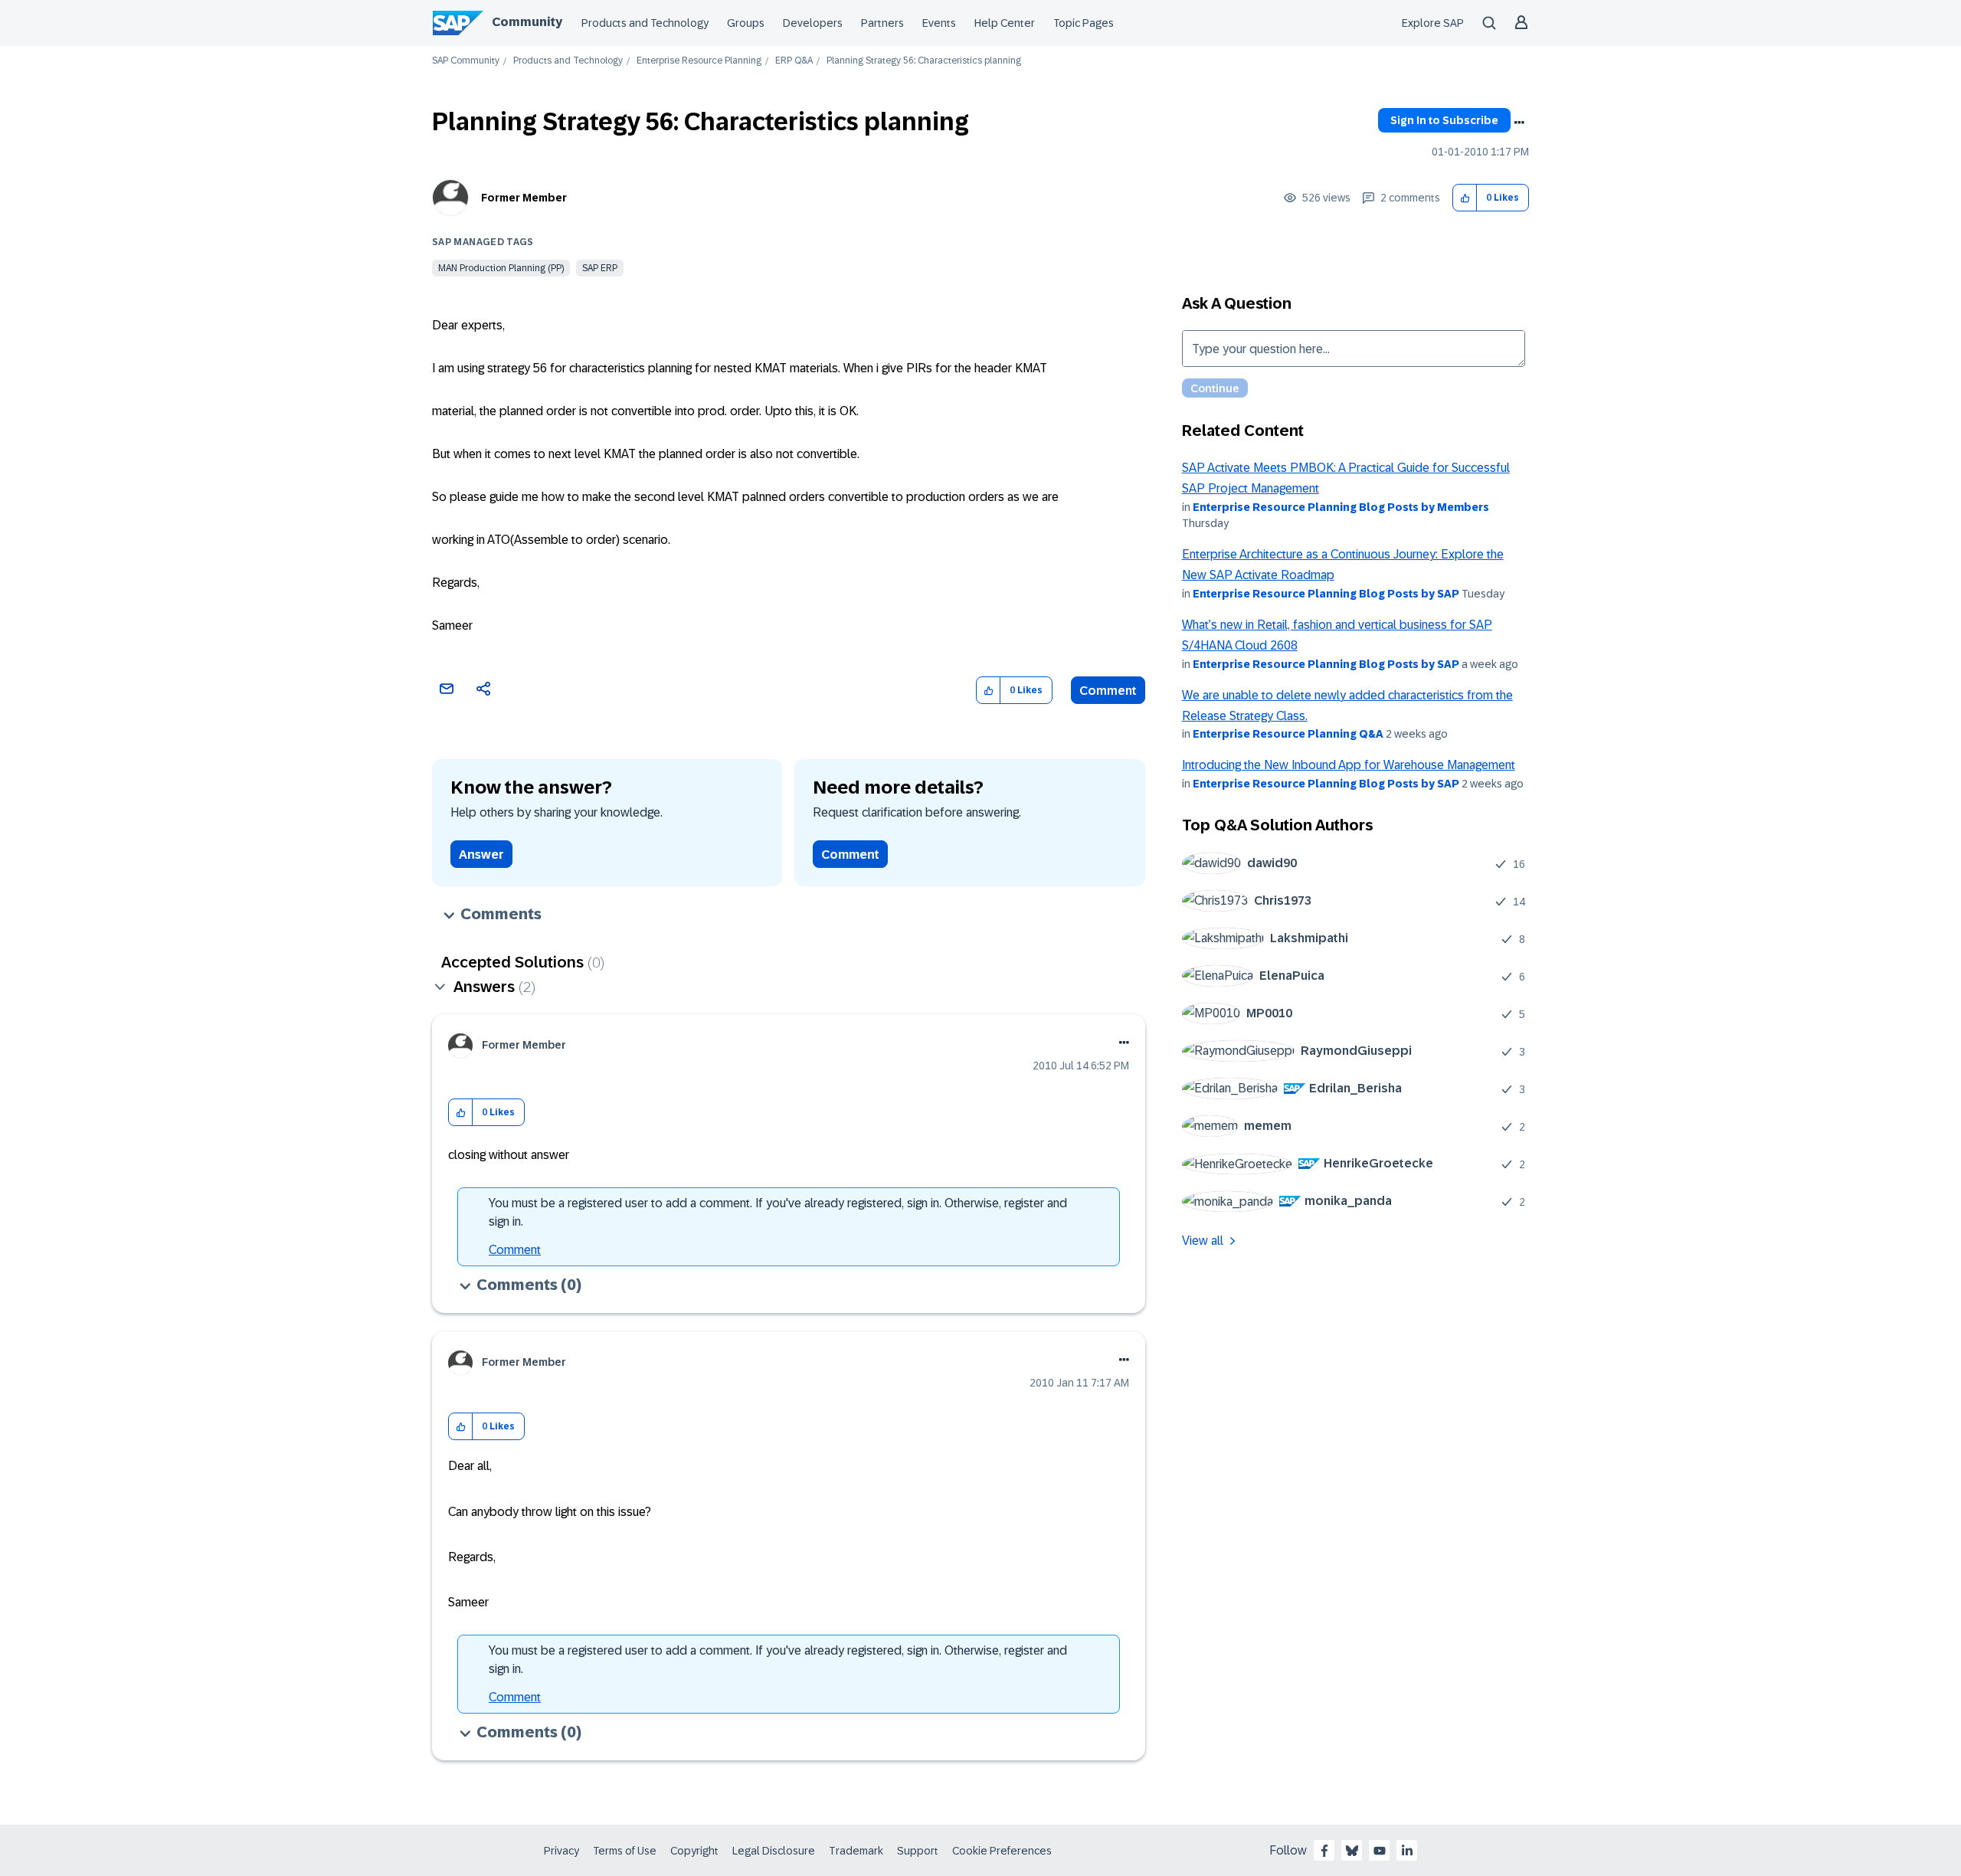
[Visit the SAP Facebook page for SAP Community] (1324, 1851)
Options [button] (1519, 123)
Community (527, 22)
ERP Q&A (794, 61)
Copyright (694, 1851)
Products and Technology (645, 23)
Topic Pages (1084, 23)
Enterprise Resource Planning (699, 61)
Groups (746, 23)
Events (939, 23)
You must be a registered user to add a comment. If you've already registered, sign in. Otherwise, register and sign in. (778, 1212)
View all (1203, 1241)
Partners (882, 23)
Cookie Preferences (1002, 1851)
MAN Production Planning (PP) (501, 268)
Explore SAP (1433, 23)
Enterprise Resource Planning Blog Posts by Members (1341, 507)
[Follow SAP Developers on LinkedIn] (1407, 1851)
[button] (1465, 198)
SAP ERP (600, 268)
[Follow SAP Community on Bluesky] (1352, 1851)
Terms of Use (625, 1851)
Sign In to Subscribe (1444, 120)
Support (918, 1851)
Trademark (856, 1851)
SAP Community (466, 61)
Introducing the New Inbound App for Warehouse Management (1349, 765)
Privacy (561, 1851)
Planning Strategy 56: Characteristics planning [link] (924, 61)
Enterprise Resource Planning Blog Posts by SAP (1326, 594)
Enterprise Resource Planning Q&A (1288, 734)
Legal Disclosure (774, 1851)
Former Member (524, 198)
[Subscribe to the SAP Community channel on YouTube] (1380, 1851)
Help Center (1005, 23)
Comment (1108, 691)
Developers (813, 23)
